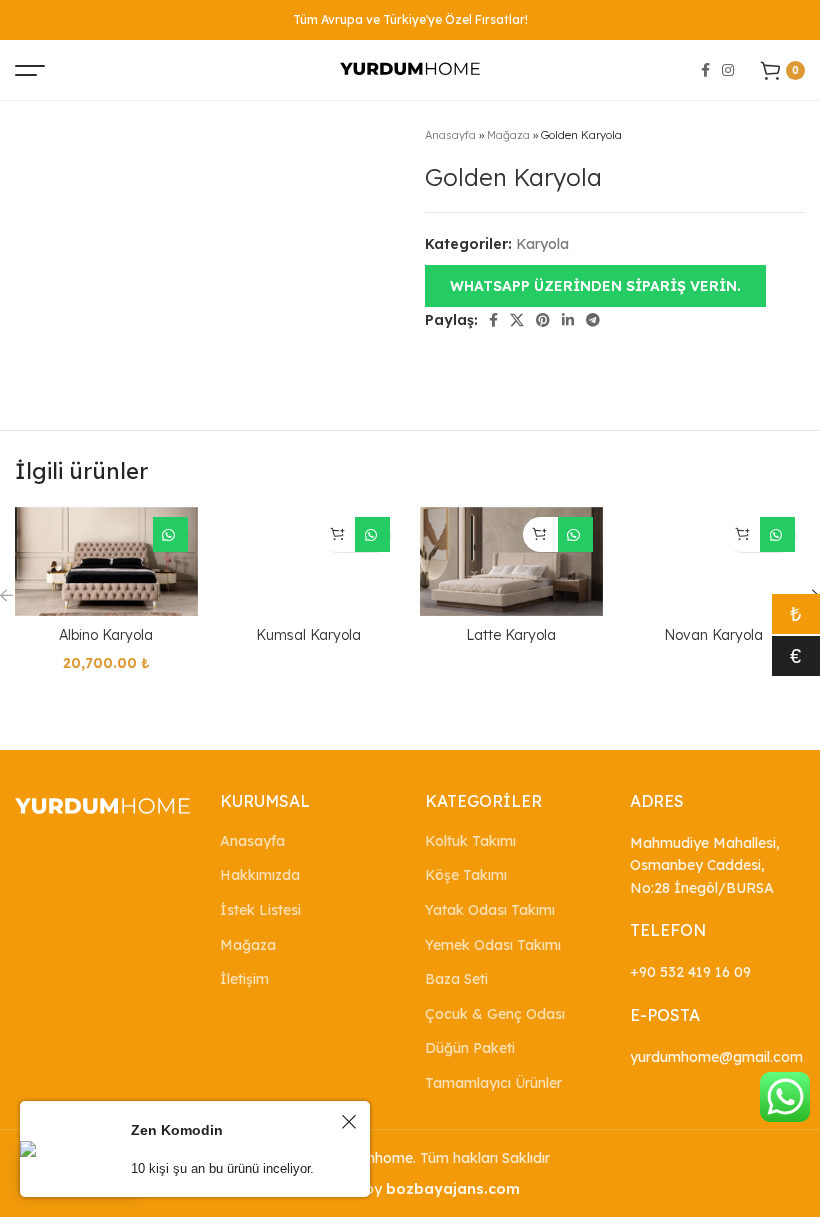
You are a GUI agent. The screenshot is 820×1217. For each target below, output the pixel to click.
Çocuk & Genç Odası (495, 1014)
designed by (410, 1189)
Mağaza (508, 135)
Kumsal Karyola (308, 635)
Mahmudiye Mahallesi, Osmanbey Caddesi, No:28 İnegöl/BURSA (705, 865)
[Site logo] (410, 69)
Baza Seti (456, 979)
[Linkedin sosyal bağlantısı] (568, 320)
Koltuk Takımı (470, 841)
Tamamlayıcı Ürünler (493, 1083)
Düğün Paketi (470, 1048)
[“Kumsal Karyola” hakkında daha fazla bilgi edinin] (337, 534)
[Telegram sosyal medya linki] (593, 320)
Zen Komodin (177, 1130)
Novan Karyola (713, 635)
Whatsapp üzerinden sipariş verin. (595, 286)
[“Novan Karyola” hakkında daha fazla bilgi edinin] (742, 534)
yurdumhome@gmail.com (716, 1057)
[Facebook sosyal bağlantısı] (705, 70)
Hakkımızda (260, 875)
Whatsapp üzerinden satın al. (170, 534)
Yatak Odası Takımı (490, 910)
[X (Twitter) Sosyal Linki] (517, 320)
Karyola (542, 244)
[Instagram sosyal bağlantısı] (728, 70)
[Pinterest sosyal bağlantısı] (543, 320)
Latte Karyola (511, 635)
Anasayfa (450, 135)
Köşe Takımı (466, 875)
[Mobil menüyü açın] (30, 70)
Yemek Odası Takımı (493, 945)
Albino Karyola (106, 635)
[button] (595, 285)
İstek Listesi (260, 910)
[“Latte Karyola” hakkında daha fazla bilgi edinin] (540, 534)
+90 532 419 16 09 (690, 972)
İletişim (244, 979)
